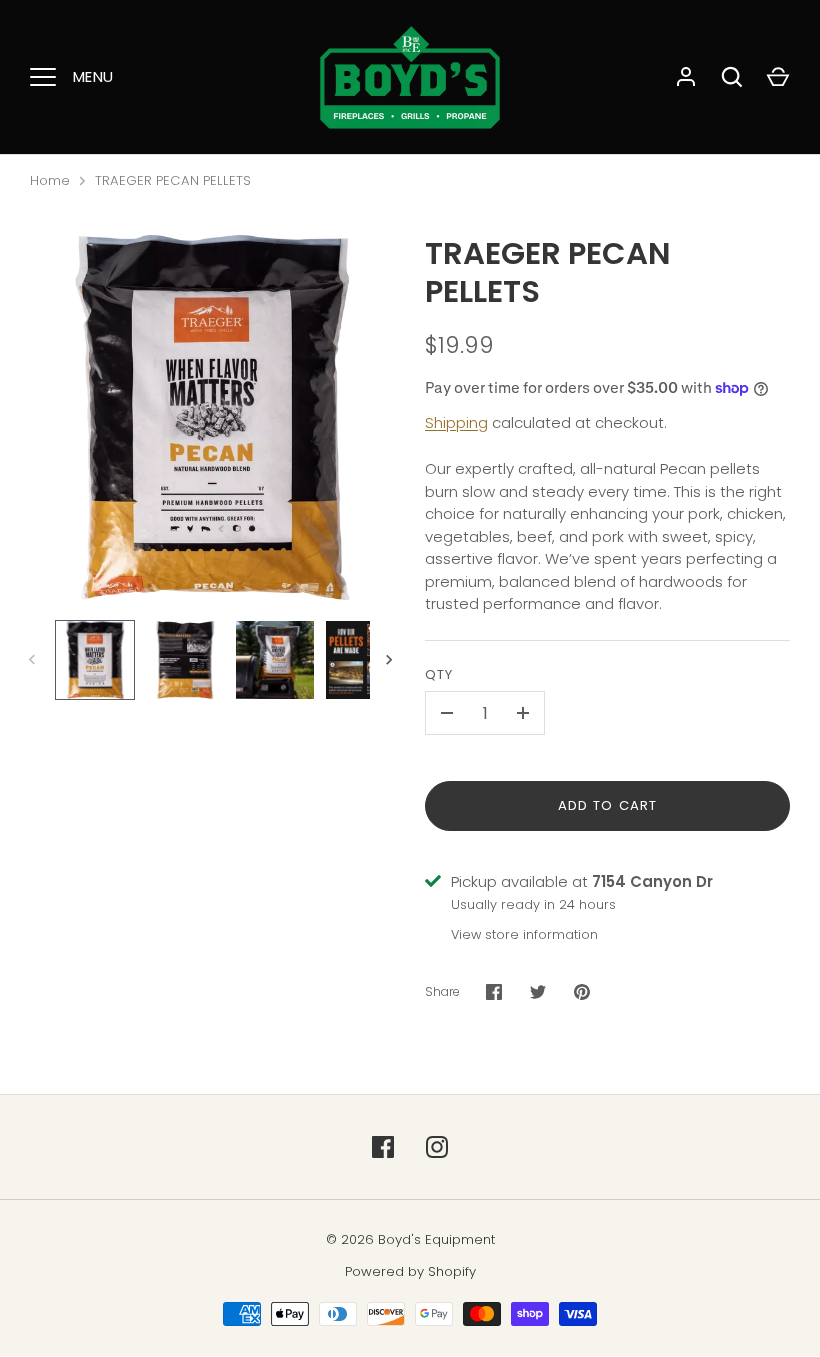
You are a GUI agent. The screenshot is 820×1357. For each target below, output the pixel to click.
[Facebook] (383, 1147)
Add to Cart (607, 805)
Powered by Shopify (410, 1271)
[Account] (686, 77)
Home (50, 180)
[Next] (391, 660)
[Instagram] (437, 1147)
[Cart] (778, 77)
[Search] (732, 77)
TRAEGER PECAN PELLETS (173, 180)
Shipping (456, 422)
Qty (439, 674)
